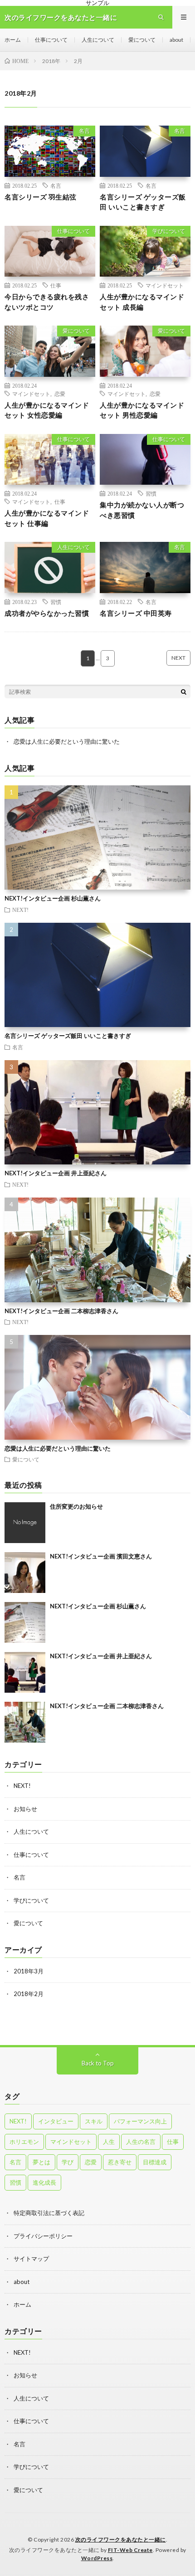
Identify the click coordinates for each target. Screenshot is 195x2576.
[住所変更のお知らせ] (25, 1523)
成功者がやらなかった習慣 (47, 613)
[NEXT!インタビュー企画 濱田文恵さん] (25, 1573)
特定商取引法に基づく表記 (49, 2213)
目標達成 (155, 2162)
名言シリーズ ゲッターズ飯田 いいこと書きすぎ (143, 202)
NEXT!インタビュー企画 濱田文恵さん (101, 1556)
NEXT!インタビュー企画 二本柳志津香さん (61, 1311)
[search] (184, 691)
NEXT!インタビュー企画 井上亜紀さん (56, 1173)
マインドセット (165, 285)
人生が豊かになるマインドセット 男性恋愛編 (142, 410)
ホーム (13, 40)
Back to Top (98, 2063)
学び (68, 2162)
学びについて (169, 231)
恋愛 (60, 394)
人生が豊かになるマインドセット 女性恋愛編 (47, 410)
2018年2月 (29, 1994)
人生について (98, 40)
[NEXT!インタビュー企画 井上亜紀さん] (25, 1672)
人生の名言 (141, 2142)
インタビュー (56, 2121)
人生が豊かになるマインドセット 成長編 (142, 302)
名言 (84, 131)
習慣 (151, 493)
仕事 (56, 285)
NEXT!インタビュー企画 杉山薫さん (53, 898)
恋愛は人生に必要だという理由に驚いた (67, 741)
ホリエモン (24, 2142)
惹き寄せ (120, 2162)
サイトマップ (31, 2259)
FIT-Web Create (130, 2550)
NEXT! (20, 910)
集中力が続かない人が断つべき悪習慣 (142, 510)
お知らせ (25, 1809)
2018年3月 (29, 1971)
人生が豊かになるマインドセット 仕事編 (47, 518)
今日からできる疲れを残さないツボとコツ (47, 302)
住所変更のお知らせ (76, 1506)
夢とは (41, 2162)
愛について (142, 40)
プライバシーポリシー (43, 2236)
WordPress (97, 2558)
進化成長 (44, 2182)
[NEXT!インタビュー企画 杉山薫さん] (25, 1622)
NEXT (178, 658)
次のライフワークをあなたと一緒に (121, 2539)
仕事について (51, 40)
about (176, 40)
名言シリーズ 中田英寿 (136, 613)
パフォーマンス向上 (140, 2121)
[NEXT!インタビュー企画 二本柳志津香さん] (25, 1722)
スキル (94, 2121)
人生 (109, 2142)
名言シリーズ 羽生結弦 (41, 197)
